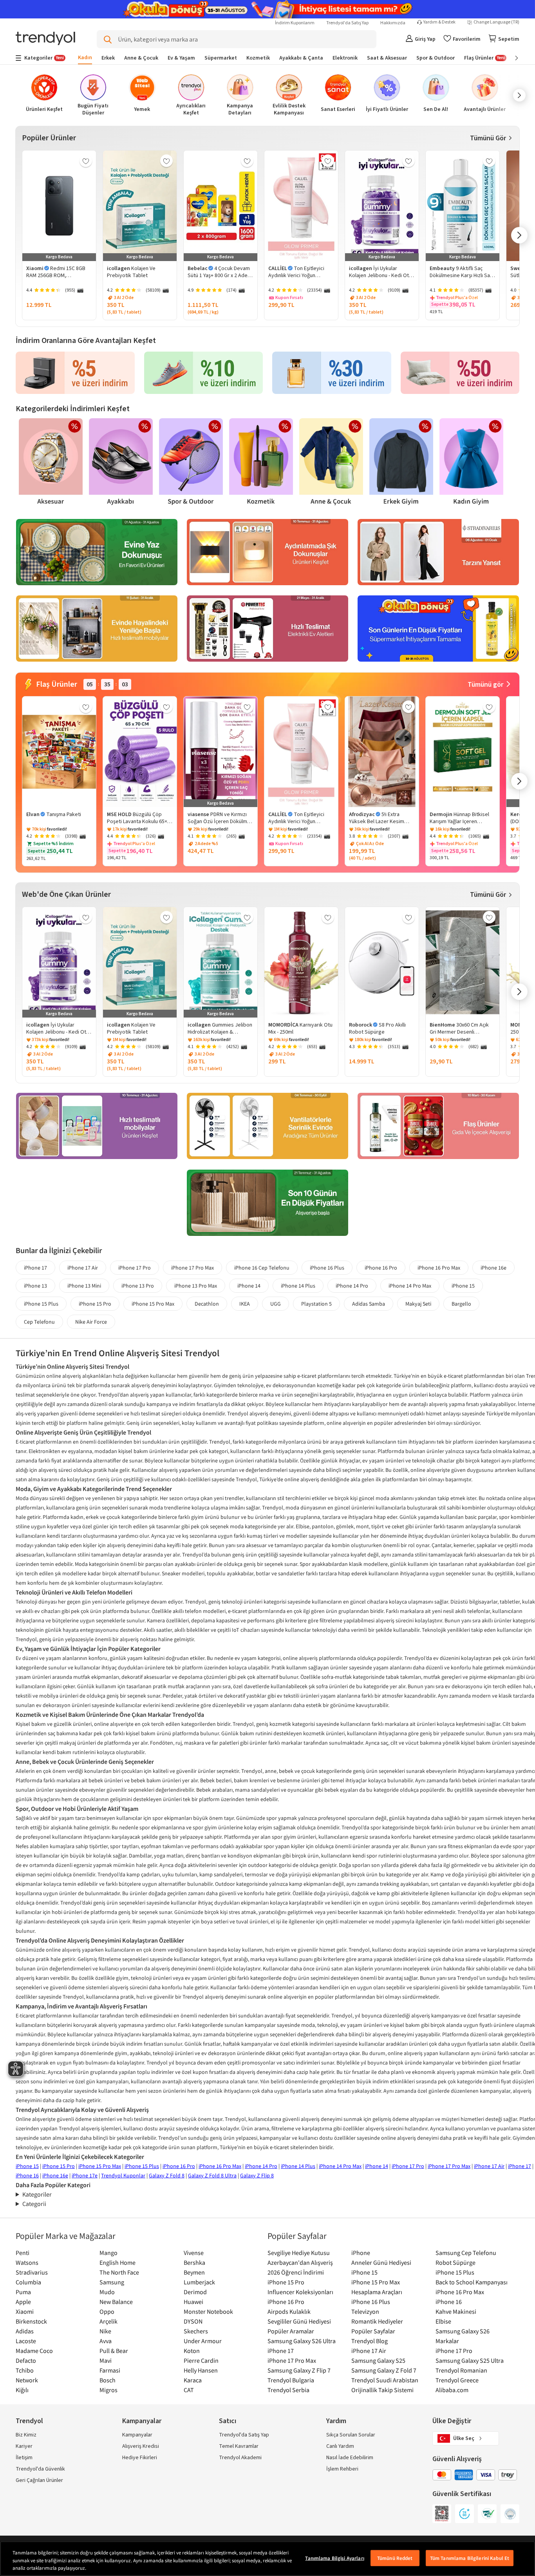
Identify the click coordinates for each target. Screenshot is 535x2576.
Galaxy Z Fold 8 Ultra (212, 2175)
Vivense (194, 2253)
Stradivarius (32, 2272)
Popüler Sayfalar (373, 2331)
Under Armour (203, 2341)
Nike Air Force (91, 1322)
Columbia (28, 2282)
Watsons (27, 2262)
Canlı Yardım (340, 2446)
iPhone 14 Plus (298, 1286)
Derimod (195, 2292)
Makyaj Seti (418, 1304)
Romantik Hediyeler (377, 2321)
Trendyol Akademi (240, 2458)
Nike (105, 2331)
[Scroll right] (511, 58)
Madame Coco (34, 2351)
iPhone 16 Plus (327, 1268)
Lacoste (26, 2341)
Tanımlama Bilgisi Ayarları (334, 2558)
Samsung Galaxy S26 (463, 2331)
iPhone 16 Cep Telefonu (262, 1268)
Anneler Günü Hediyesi (381, 2262)
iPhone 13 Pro (138, 1286)
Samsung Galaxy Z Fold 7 (384, 2370)
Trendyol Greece (457, 2380)
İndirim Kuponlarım (295, 23)
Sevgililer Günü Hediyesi (299, 2321)
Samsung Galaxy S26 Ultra (302, 2341)
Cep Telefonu (39, 1322)
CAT (189, 2390)
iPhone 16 (27, 2175)
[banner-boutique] (97, 553)
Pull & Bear (114, 2351)
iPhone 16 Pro (381, 1268)
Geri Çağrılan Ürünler (39, 2480)
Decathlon (207, 1304)
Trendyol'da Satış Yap (347, 23)
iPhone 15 (463, 1286)
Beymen (194, 2272)
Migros (108, 2390)
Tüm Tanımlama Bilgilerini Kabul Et (470, 2558)
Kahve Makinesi (456, 2311)
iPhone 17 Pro (135, 1268)
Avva (106, 2341)
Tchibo (25, 2370)
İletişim (24, 2458)
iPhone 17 (35, 1268)
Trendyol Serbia (288, 2390)
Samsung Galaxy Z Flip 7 (299, 2370)
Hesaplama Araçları (377, 2292)
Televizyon (365, 2311)
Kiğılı (22, 2390)
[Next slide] (505, 95)
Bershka (194, 2262)
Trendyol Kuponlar (123, 2175)
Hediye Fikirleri (140, 2458)
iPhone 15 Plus (41, 1304)
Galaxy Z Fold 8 (167, 2175)
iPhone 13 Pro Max (196, 1286)
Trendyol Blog (370, 2341)
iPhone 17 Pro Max (192, 1268)
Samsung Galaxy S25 (378, 2360)
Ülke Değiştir (452, 2421)
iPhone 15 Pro (95, 1304)
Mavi (106, 2360)
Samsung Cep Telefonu (466, 2253)
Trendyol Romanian (461, 2370)
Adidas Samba (369, 1304)
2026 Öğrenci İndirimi (296, 2272)
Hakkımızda (393, 23)
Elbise (443, 2321)
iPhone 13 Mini (84, 1286)
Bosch (108, 2380)
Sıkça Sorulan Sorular (351, 2435)
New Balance (116, 2302)
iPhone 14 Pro (352, 1286)
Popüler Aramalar (291, 2331)
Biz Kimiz (26, 2435)
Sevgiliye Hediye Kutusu (299, 2253)
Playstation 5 (316, 1304)
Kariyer (24, 2446)
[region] (267, 2559)
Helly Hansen (201, 2370)
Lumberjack (199, 2282)
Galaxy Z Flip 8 (257, 2175)
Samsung (112, 2282)
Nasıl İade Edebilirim (350, 2458)
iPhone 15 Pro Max (153, 1304)
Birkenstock (31, 2321)
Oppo (107, 2311)
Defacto (26, 2360)
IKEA (245, 1304)
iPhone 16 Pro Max (439, 1268)
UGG (276, 1304)
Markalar (447, 2341)
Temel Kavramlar (239, 2446)
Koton (192, 2351)
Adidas (25, 2331)
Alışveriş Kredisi (141, 2446)
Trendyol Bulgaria (291, 2380)
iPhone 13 (35, 1286)
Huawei (193, 2302)
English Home (117, 2262)
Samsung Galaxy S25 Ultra (470, 2360)
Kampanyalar (137, 2435)
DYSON (193, 2321)
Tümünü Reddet (395, 2558)
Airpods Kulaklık (289, 2311)
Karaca (193, 2380)
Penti (23, 2253)
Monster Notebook (208, 2311)
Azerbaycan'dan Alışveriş (300, 2262)
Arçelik (108, 2321)
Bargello (461, 1304)
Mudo (107, 2292)
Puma (23, 2292)
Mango (108, 2253)
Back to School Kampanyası (472, 2282)
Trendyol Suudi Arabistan (385, 2380)
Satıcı (228, 2421)
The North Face (119, 2272)
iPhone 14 (249, 1286)
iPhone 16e (493, 1268)
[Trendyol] (45, 39)
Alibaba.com (452, 2390)
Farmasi (110, 2370)
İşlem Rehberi (342, 2469)
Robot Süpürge (455, 2262)
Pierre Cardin (201, 2360)
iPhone (361, 2253)
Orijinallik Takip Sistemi (382, 2390)
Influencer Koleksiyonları (300, 2292)
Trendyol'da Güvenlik (40, 2469)
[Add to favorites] (86, 161)
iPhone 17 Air (83, 1268)
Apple (23, 2302)
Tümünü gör (485, 685)
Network (27, 2380)
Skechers (196, 2331)
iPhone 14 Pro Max (410, 1286)
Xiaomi (25, 2311)
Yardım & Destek (439, 22)
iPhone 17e (85, 2175)
